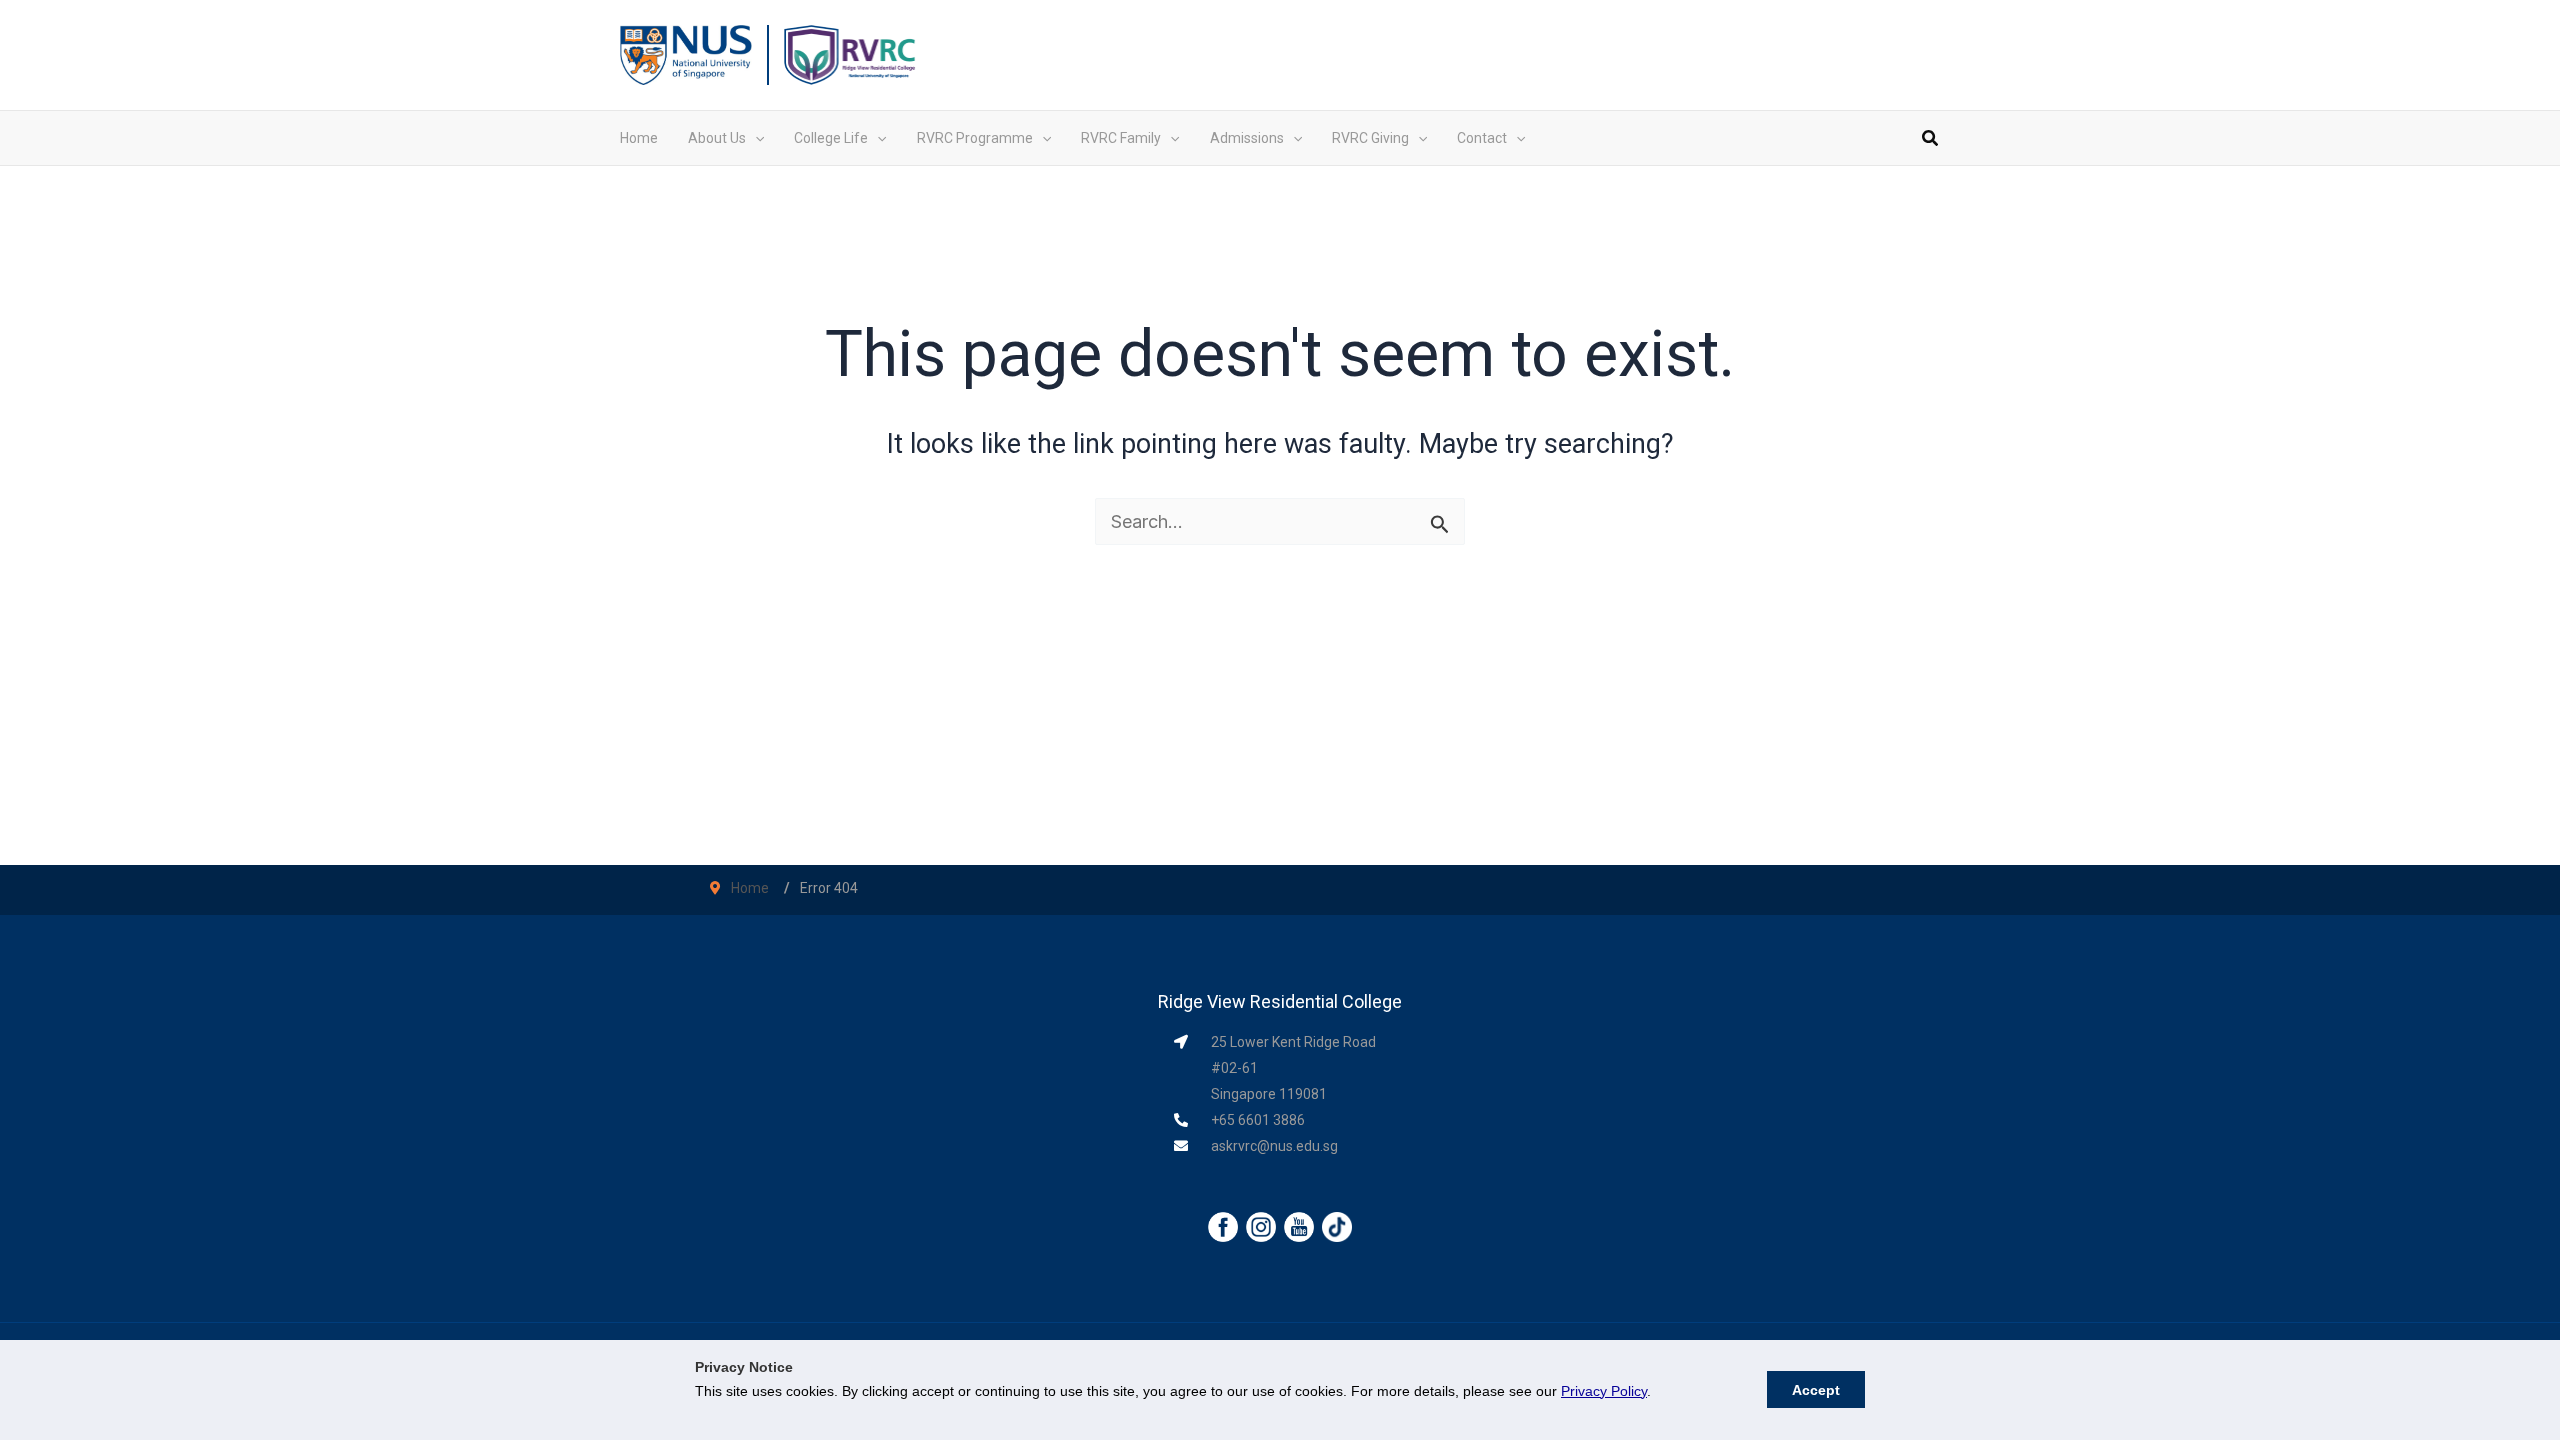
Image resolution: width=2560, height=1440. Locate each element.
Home (750, 888)
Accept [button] (1816, 1390)
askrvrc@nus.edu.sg (1274, 1146)
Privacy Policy (1604, 1391)
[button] (755, 138)
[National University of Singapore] (686, 53)
